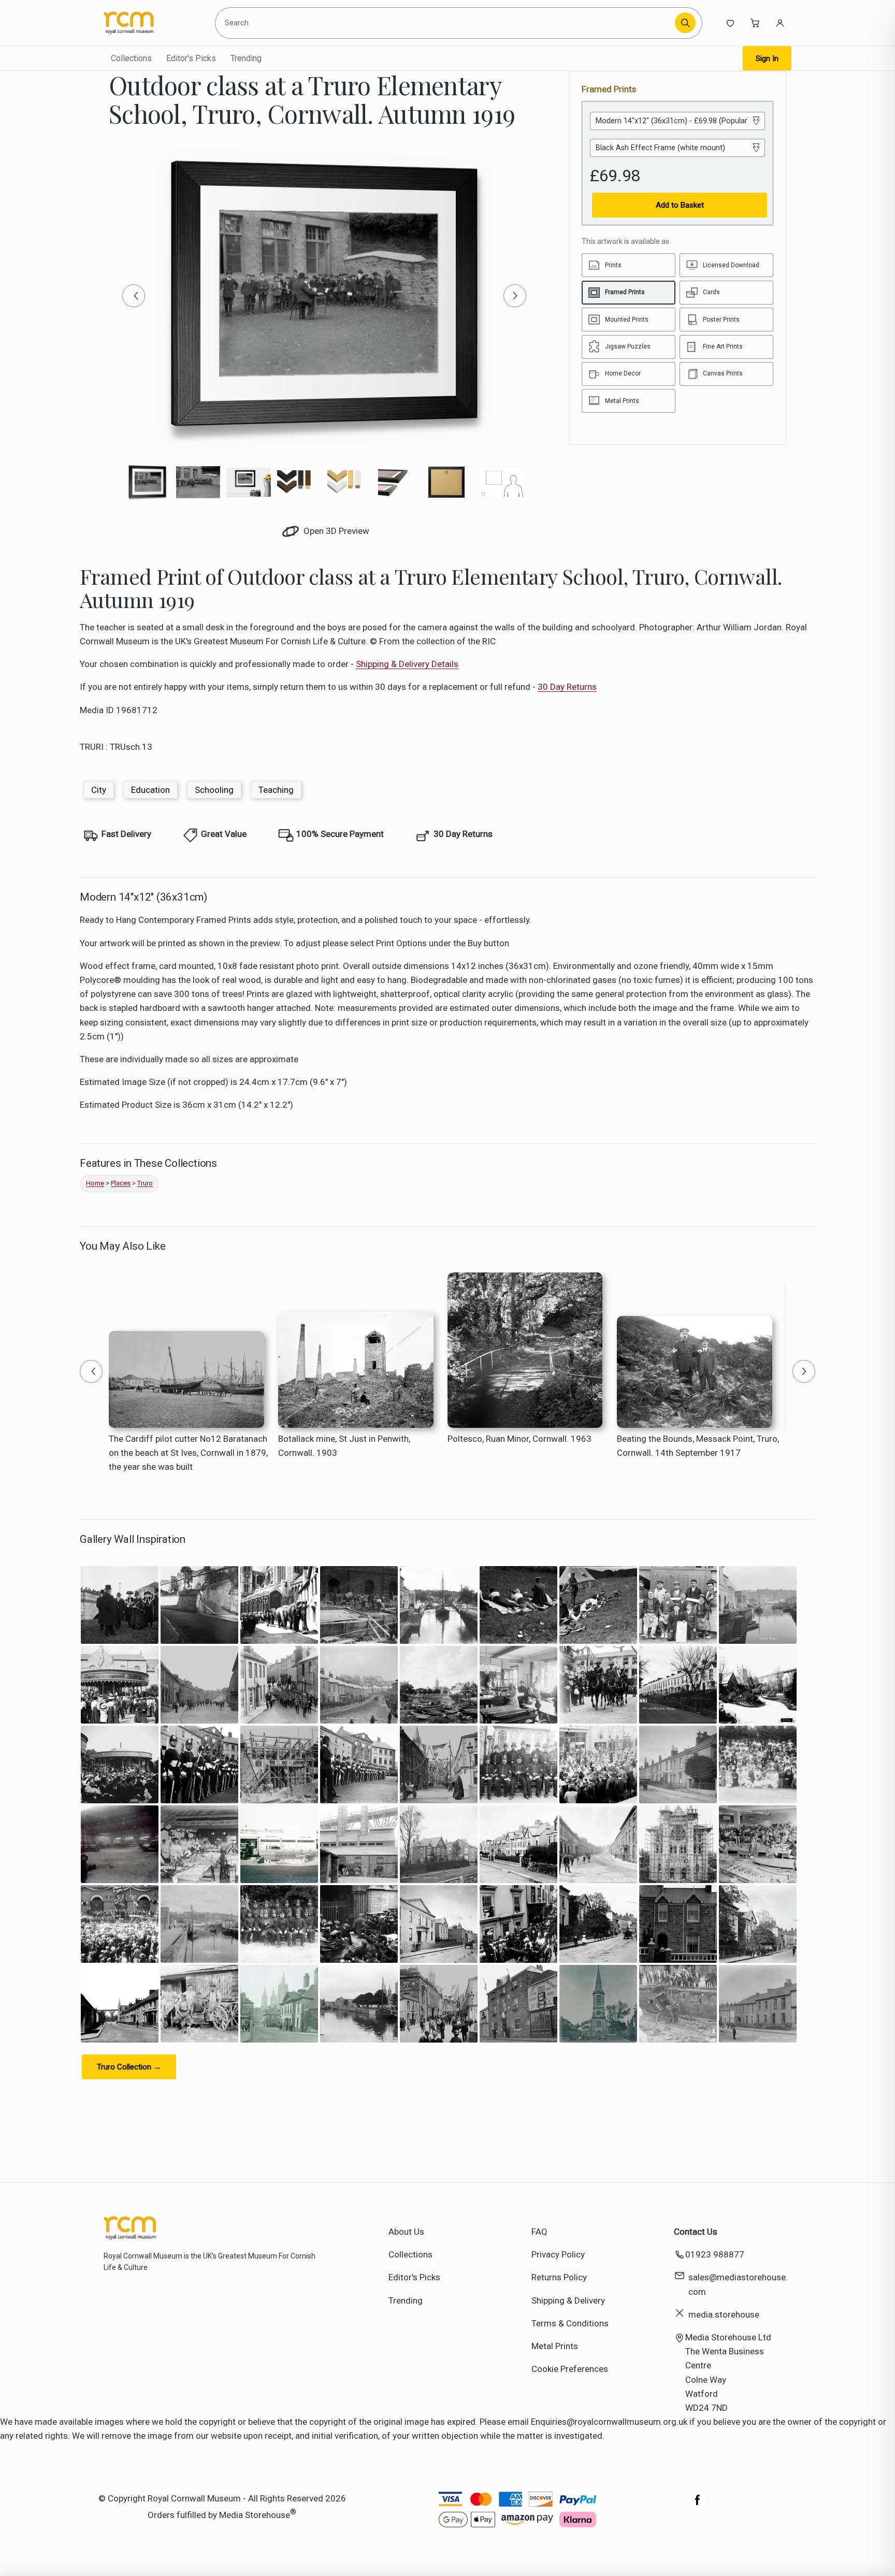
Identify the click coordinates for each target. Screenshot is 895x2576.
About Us (406, 2232)
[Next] (515, 296)
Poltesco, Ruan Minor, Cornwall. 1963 (519, 1439)
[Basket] (755, 23)
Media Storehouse (255, 2514)
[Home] (151, 23)
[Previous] (134, 296)
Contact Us (696, 2232)
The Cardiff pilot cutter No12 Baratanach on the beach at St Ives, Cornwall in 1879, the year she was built (188, 1453)
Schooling (214, 790)
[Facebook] (698, 2505)
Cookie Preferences (570, 2369)
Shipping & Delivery (568, 2300)
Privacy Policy (558, 2254)
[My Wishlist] (730, 23)
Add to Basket (680, 205)
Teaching (276, 790)
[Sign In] (780, 23)
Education (150, 790)
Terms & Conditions (570, 2323)
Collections (131, 58)
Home (95, 1183)
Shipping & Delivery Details (407, 664)
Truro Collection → (129, 2067)
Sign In (767, 59)
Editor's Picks (191, 58)
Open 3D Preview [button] (335, 531)
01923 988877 (715, 2254)
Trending (246, 58)
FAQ (539, 2232)
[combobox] (447, 23)
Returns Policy (559, 2277)
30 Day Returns (567, 687)
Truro (145, 1183)
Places (121, 1183)
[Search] (685, 23)
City (99, 790)
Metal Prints (555, 2346)
